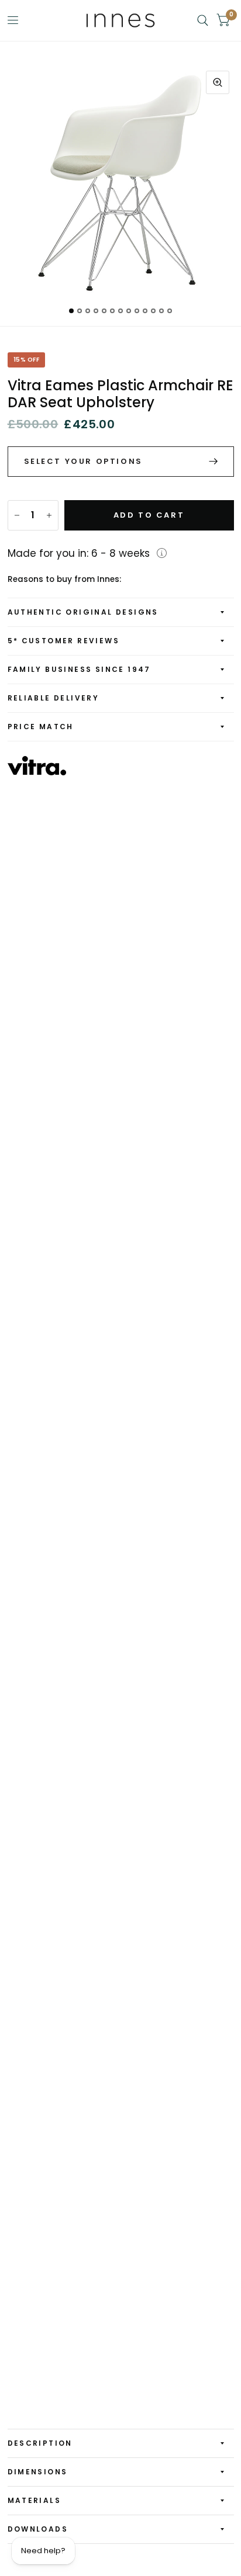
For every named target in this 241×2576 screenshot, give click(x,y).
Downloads (38, 2529)
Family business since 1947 (79, 669)
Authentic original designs (83, 612)
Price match (41, 727)
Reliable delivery (54, 698)
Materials (35, 2500)
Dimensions (38, 2472)
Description (40, 2443)
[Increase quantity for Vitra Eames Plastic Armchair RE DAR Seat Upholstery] (49, 515)
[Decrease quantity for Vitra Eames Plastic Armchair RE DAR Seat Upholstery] (17, 515)
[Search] (203, 20)
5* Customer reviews (64, 641)
